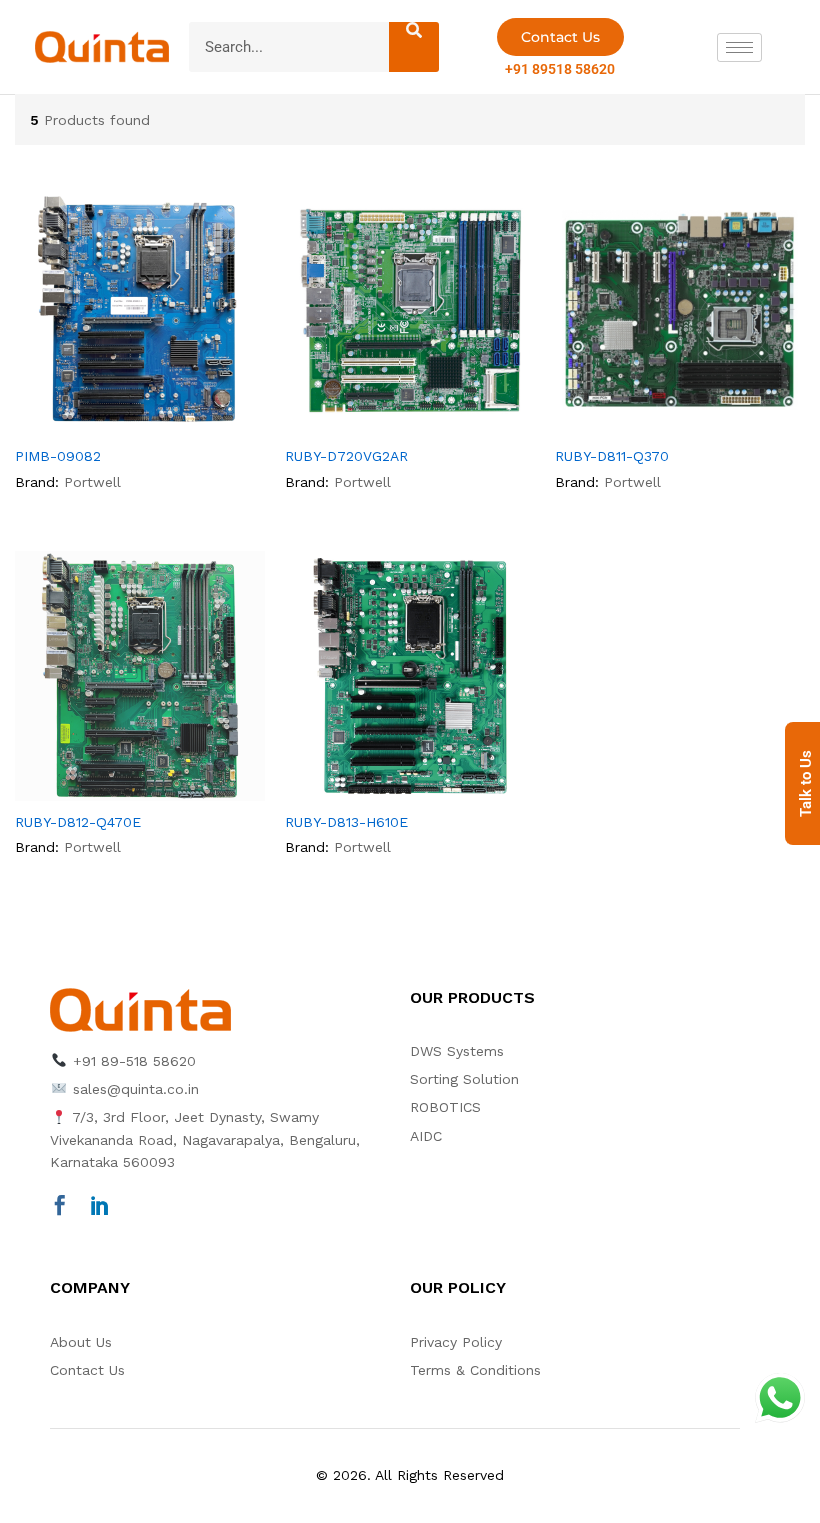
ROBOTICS (445, 1107)
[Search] (414, 47)
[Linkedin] (100, 1207)
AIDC (426, 1136)
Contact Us (87, 1370)
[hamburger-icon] (739, 47)
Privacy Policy (456, 1342)
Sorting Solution (464, 1079)
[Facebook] (60, 1207)
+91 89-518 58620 (132, 1061)
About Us (81, 1342)
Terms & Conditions (475, 1370)
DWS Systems (457, 1051)
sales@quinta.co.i (132, 1089)
